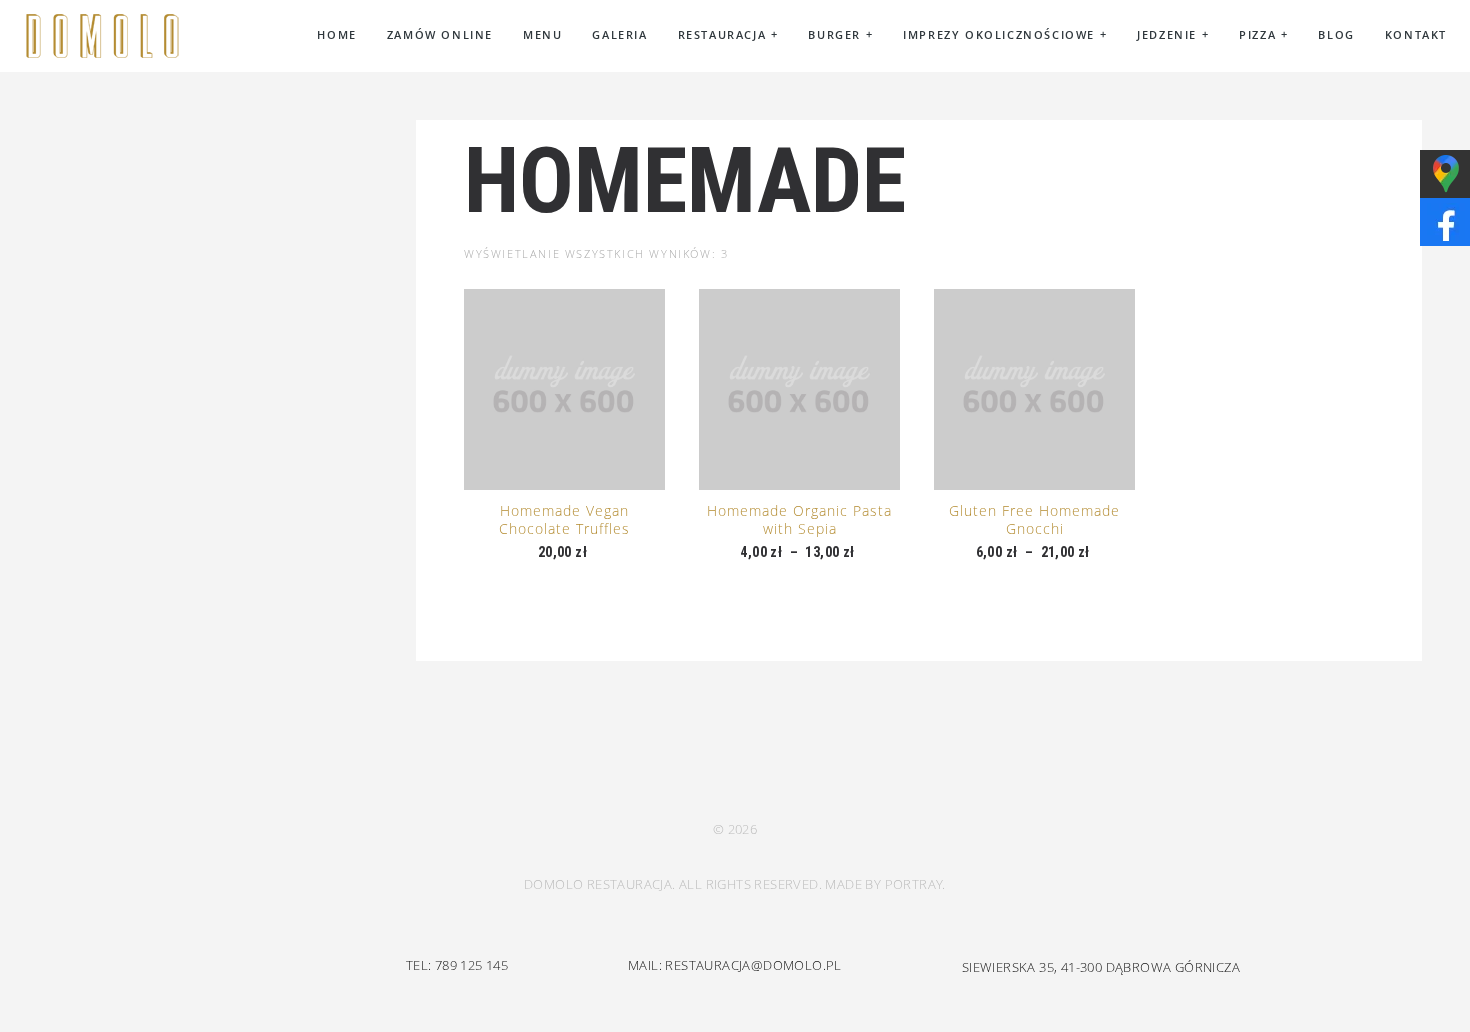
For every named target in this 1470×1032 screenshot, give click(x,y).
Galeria (619, 34)
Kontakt (1416, 34)
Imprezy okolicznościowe (1005, 34)
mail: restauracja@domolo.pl (735, 965)
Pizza (1263, 34)
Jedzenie (1173, 34)
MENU (542, 34)
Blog (1336, 34)
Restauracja (728, 34)
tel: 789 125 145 (457, 965)
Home (336, 34)
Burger (840, 34)
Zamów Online (440, 34)
